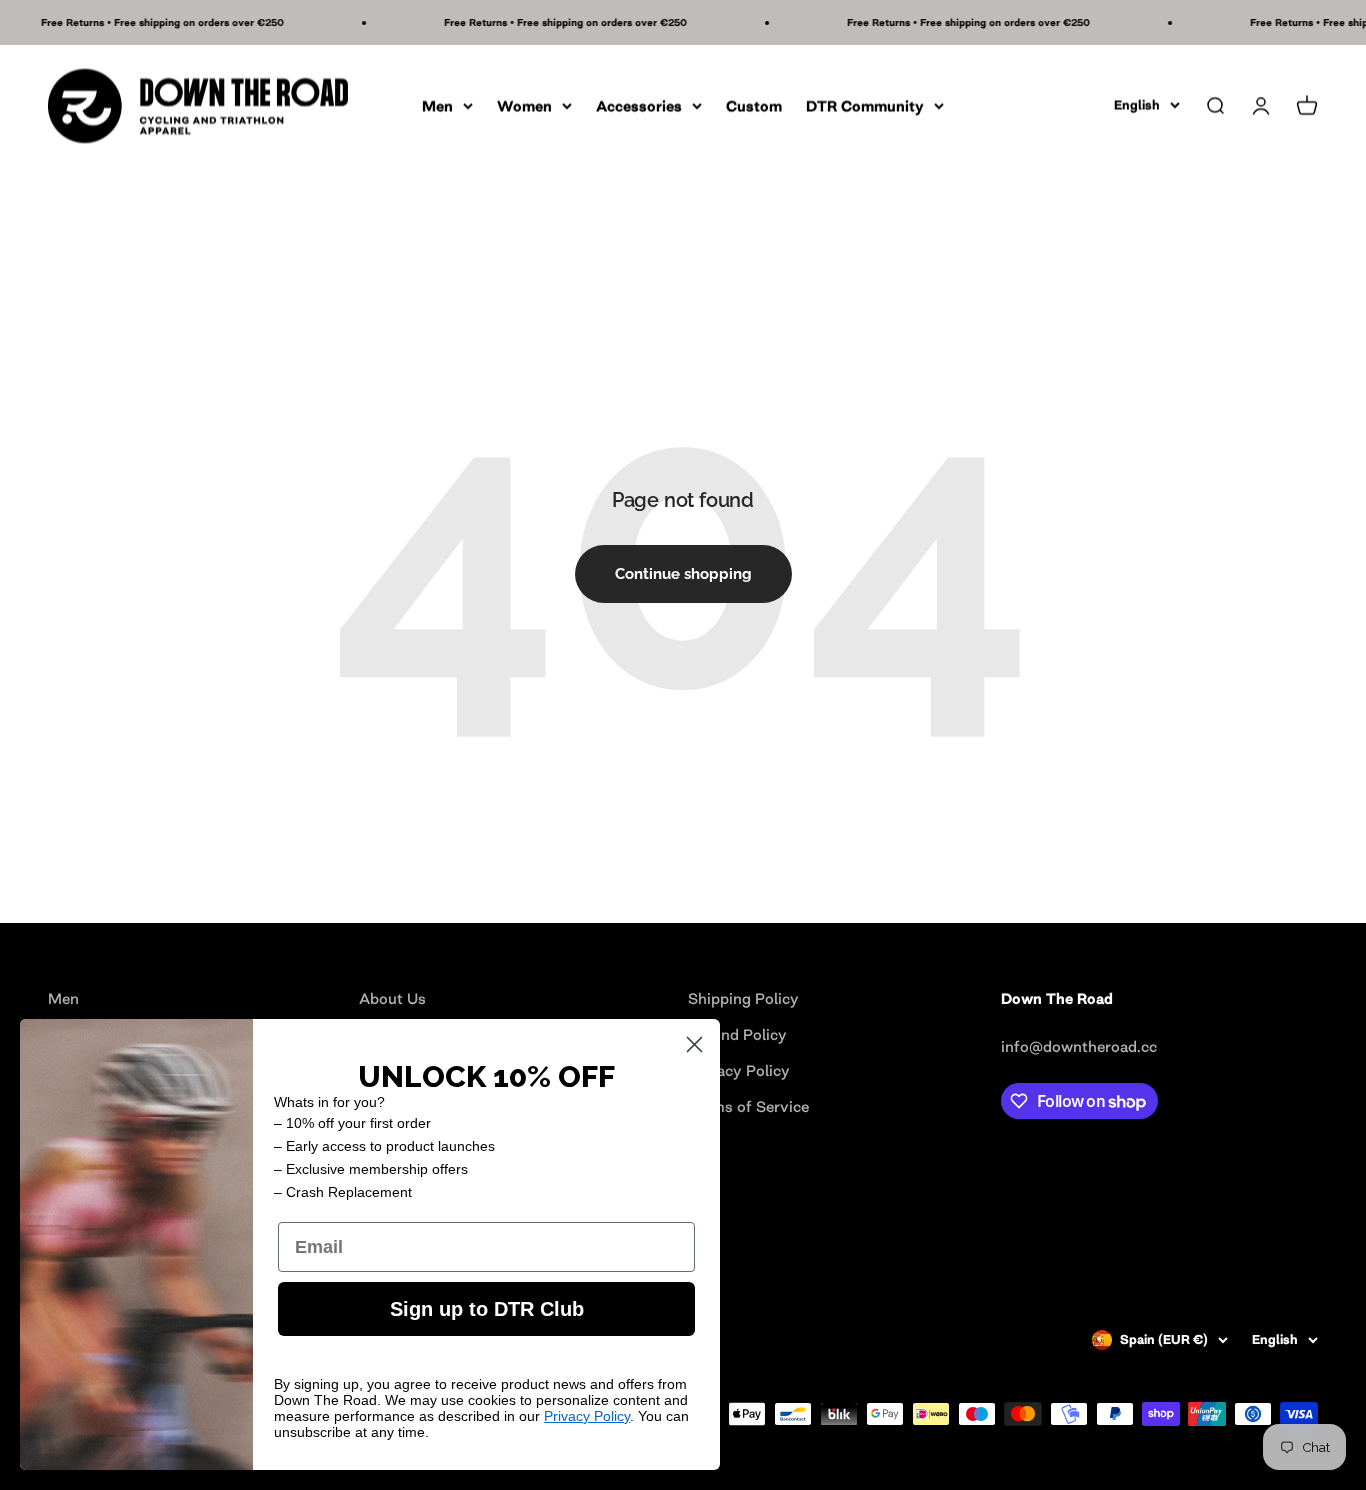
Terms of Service (748, 1106)
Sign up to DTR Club (487, 1309)
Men (437, 105)
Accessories (639, 105)
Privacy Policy (587, 1416)
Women (524, 105)
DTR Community (865, 105)
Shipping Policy (743, 998)
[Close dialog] (694, 1044)
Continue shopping (683, 574)
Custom (754, 105)
